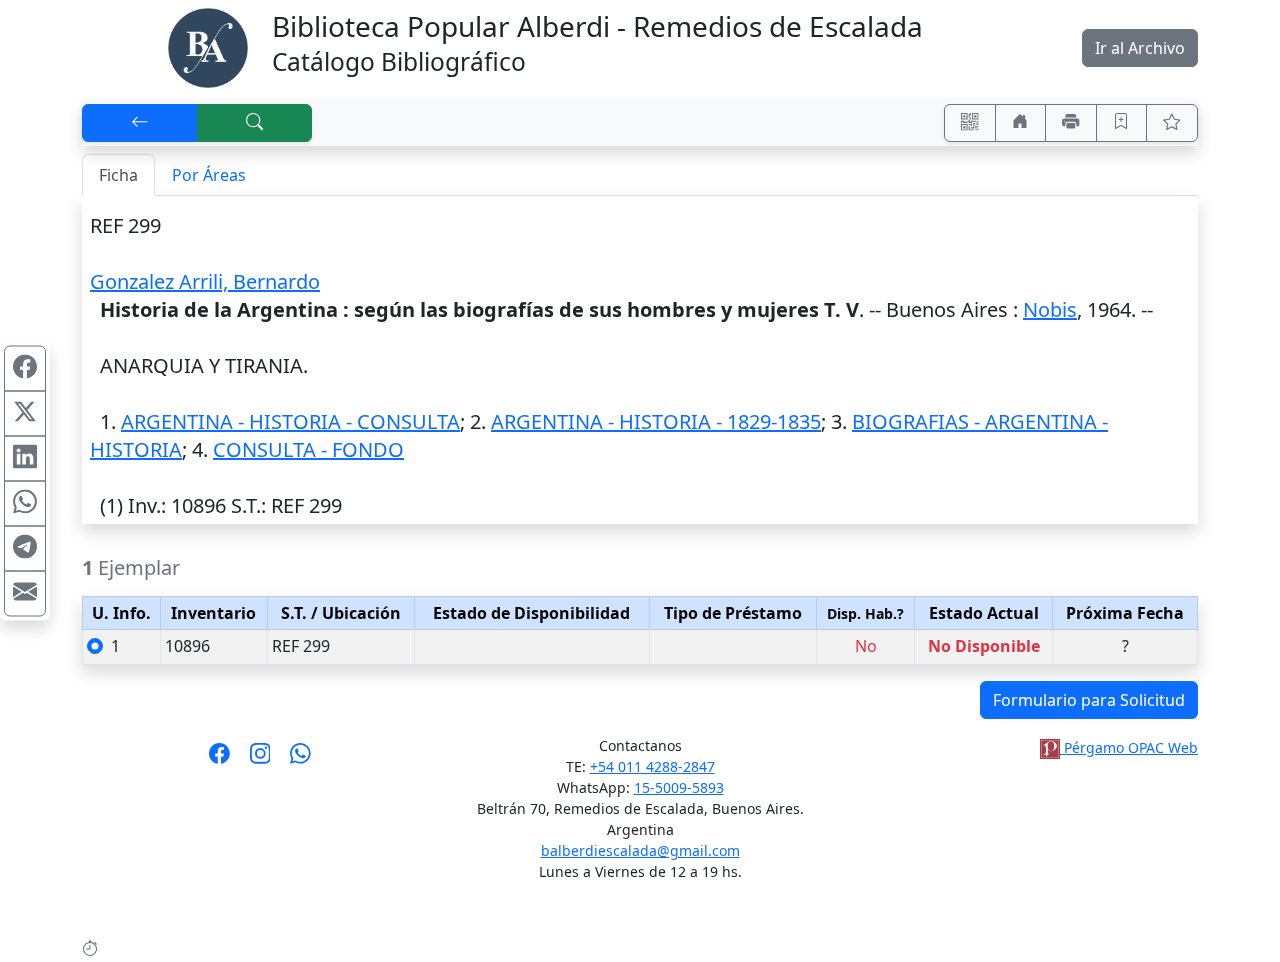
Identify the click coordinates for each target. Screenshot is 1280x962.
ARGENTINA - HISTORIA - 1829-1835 (656, 421)
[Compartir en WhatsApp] (25, 504)
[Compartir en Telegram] (25, 549)
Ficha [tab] (118, 175)
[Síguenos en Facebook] (219, 760)
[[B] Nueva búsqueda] (255, 123)
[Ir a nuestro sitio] (1021, 123)
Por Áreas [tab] (209, 175)
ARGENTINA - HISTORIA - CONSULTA (290, 421)
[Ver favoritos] (1172, 123)
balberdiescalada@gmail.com (640, 850)
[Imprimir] (1071, 123)
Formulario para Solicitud (1089, 700)
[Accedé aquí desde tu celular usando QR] (970, 123)
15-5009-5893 (679, 787)
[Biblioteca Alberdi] (208, 46)
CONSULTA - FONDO (308, 449)
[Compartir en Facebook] (25, 369)
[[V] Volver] (140, 123)
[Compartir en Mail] (25, 594)
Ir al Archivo (1140, 48)
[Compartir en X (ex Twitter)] (25, 414)
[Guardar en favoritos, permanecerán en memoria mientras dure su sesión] (1122, 123)
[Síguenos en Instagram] (260, 760)
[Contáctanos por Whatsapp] (300, 760)
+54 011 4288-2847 (652, 766)
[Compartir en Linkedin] (25, 459)
